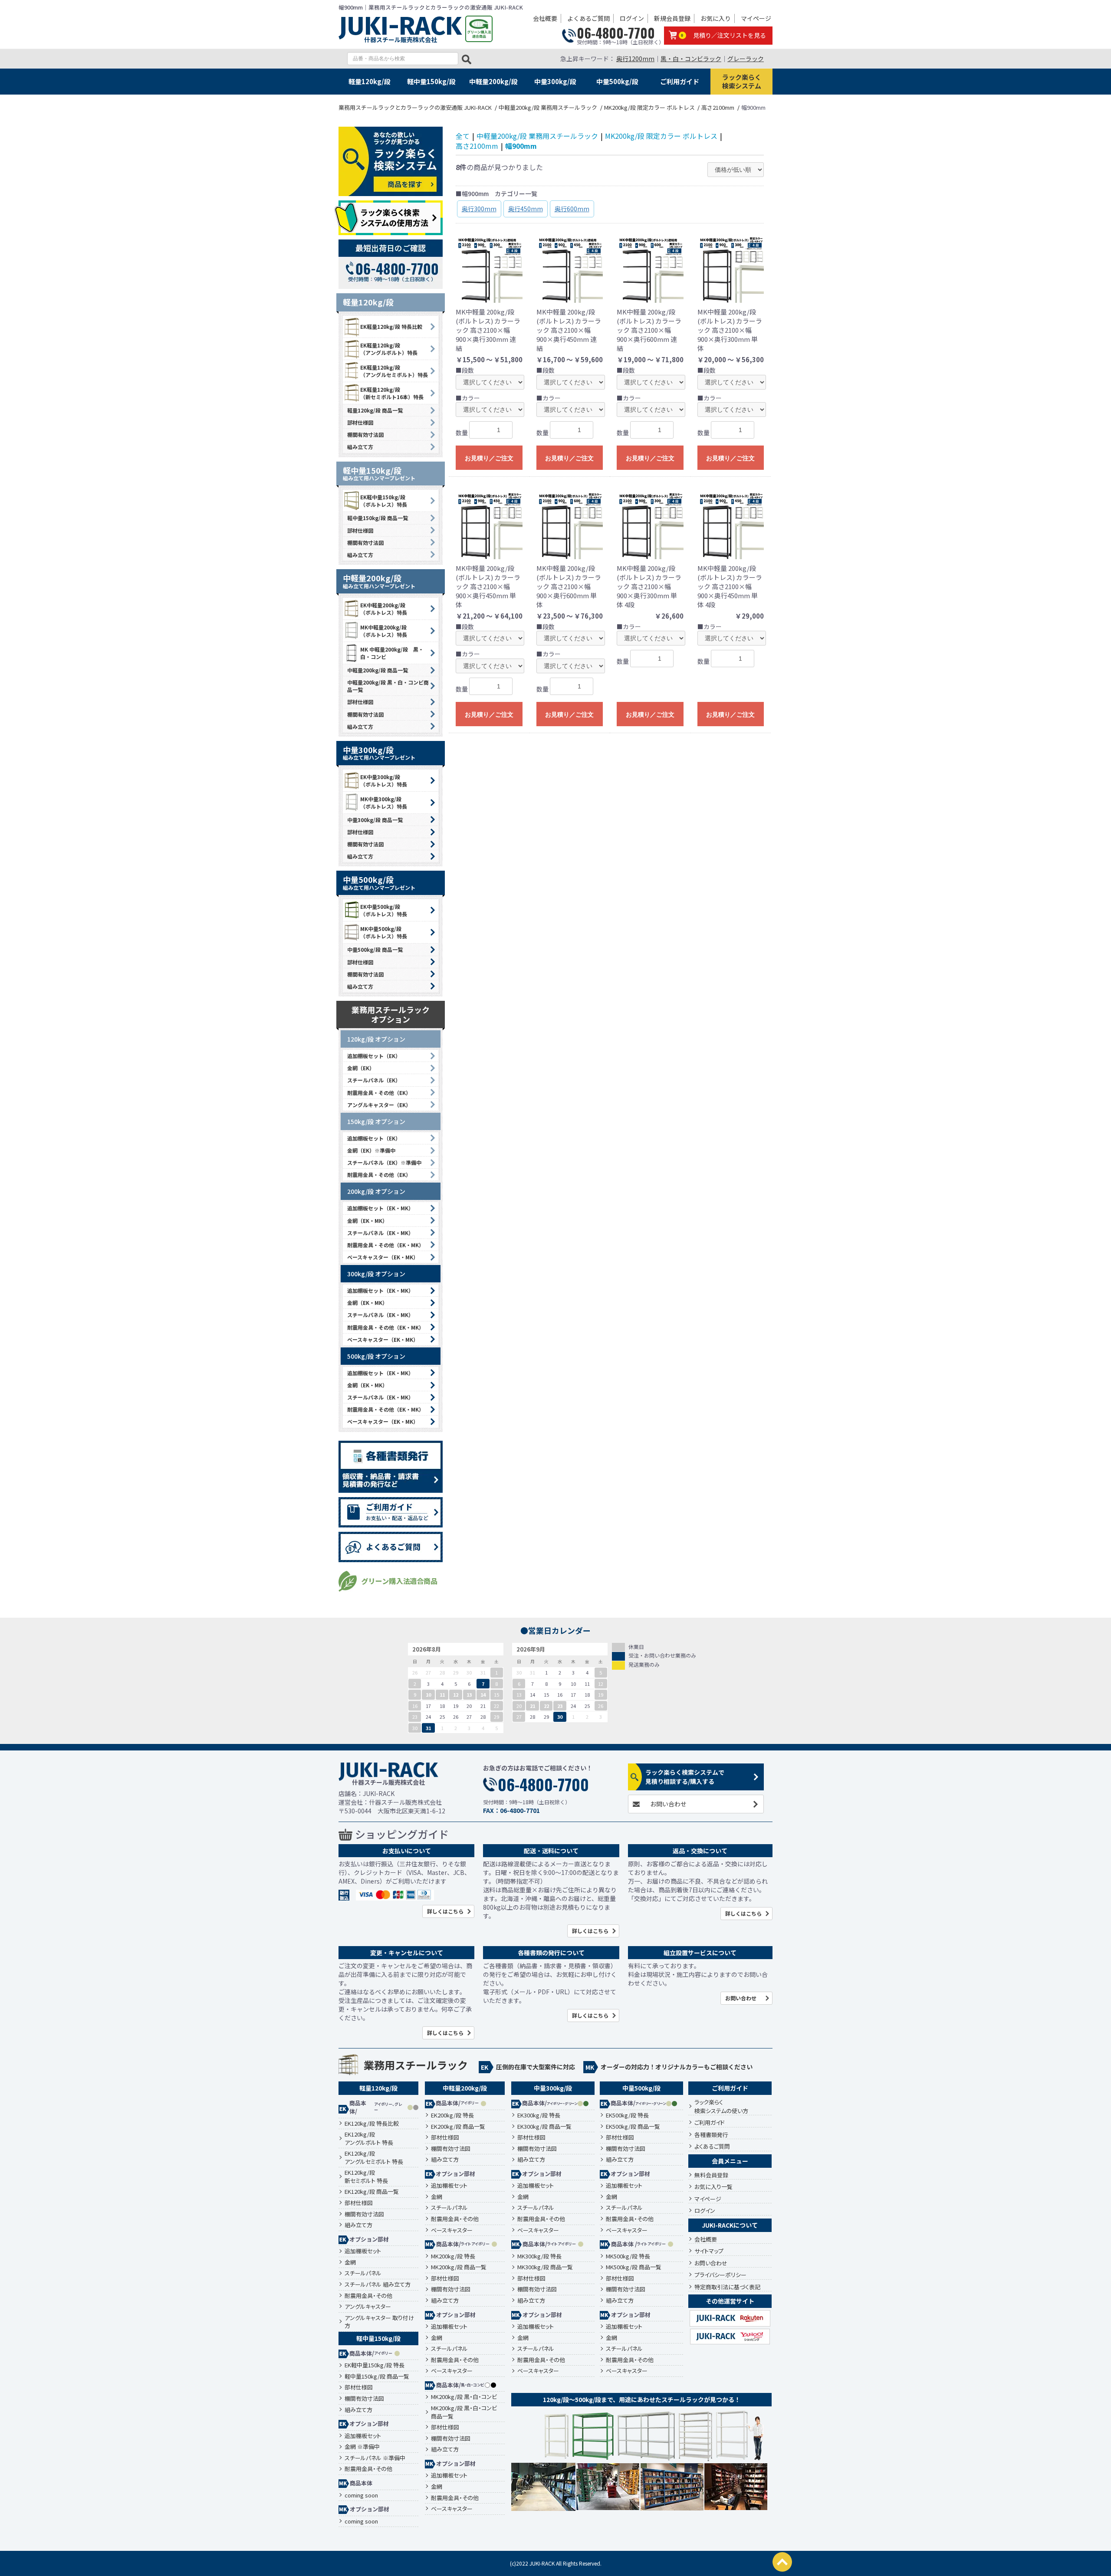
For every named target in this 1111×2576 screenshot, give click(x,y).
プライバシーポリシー (720, 2275)
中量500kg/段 (617, 81)
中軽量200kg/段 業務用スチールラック (537, 136)
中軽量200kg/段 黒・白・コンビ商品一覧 (388, 686)
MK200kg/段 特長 (453, 2256)
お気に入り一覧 (713, 2187)
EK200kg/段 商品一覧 (458, 2127)
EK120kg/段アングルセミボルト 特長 (374, 2158)
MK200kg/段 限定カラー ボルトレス (661, 136)
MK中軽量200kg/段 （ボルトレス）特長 (384, 631)
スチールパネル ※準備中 (375, 2458)
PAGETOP (782, 2562)
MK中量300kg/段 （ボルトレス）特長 (384, 803)
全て (463, 136)
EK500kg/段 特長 (627, 2115)
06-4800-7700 (616, 33)
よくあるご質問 (588, 18)
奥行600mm (572, 209)
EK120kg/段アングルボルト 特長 (369, 2138)
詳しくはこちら (445, 1911)
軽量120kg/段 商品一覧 (375, 410)
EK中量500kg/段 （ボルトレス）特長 (384, 910)
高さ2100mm (477, 146)
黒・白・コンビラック (691, 59)
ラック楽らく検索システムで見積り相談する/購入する (685, 1777)
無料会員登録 (711, 2175)
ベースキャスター (452, 2230)
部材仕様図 (360, 422)
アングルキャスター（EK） (379, 1105)
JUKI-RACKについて (730, 2225)
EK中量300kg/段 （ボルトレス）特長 (384, 780)
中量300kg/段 (555, 81)
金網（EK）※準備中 (371, 1150)
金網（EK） (361, 1068)
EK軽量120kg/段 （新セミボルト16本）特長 (392, 393)
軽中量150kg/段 (431, 81)
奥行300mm (479, 209)
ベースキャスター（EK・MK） (383, 1257)
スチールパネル (363, 2273)
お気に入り (716, 18)
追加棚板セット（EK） (374, 1056)
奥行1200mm (635, 59)
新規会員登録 (672, 18)
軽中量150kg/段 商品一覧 (378, 518)
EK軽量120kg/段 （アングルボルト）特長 (389, 349)
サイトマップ (709, 2251)
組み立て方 (360, 447)
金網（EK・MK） (367, 1221)
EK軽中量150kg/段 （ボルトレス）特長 (384, 501)
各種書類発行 (711, 2135)
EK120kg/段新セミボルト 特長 (366, 2177)
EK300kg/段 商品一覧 (544, 2127)
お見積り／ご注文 (489, 458)
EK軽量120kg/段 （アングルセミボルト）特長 (394, 371)
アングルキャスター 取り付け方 (379, 2322)
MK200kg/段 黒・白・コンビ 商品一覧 (464, 2412)
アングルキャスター (368, 2307)
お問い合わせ (668, 1804)
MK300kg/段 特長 (539, 2256)
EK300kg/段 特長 (539, 2115)
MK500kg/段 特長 (628, 2256)
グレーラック (746, 59)
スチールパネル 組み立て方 (378, 2284)
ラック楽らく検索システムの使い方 (721, 2106)
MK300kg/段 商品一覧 (545, 2267)
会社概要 (545, 18)
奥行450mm (526, 209)
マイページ (756, 18)
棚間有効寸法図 (365, 434)
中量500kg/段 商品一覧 (375, 949)
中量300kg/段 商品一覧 (375, 820)
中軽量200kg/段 (493, 81)
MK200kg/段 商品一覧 (459, 2267)
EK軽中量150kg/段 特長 (375, 2365)
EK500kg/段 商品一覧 (633, 2127)
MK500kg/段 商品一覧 (634, 2267)
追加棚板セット (363, 2251)
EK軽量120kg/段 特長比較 (391, 326)
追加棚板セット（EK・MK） (380, 1208)
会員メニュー (730, 2161)
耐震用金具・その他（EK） (379, 1093)
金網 (350, 2262)
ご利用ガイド (680, 81)
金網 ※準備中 (362, 2447)
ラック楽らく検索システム (742, 81)
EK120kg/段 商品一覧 (372, 2192)
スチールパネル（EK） (374, 1080)
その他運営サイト (730, 2301)
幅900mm (521, 146)
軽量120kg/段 (370, 81)
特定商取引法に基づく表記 (727, 2287)
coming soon (361, 2495)
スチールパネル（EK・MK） (380, 1233)
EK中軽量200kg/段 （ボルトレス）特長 (384, 609)
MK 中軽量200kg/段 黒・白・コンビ (392, 653)
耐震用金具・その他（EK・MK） (386, 1245)
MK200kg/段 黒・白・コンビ (464, 2397)
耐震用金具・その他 (368, 2296)
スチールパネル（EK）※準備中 (384, 1162)
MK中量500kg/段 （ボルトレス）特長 (384, 932)
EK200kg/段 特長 (452, 2115)
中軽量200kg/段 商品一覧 (378, 670)
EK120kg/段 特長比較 (372, 2124)
